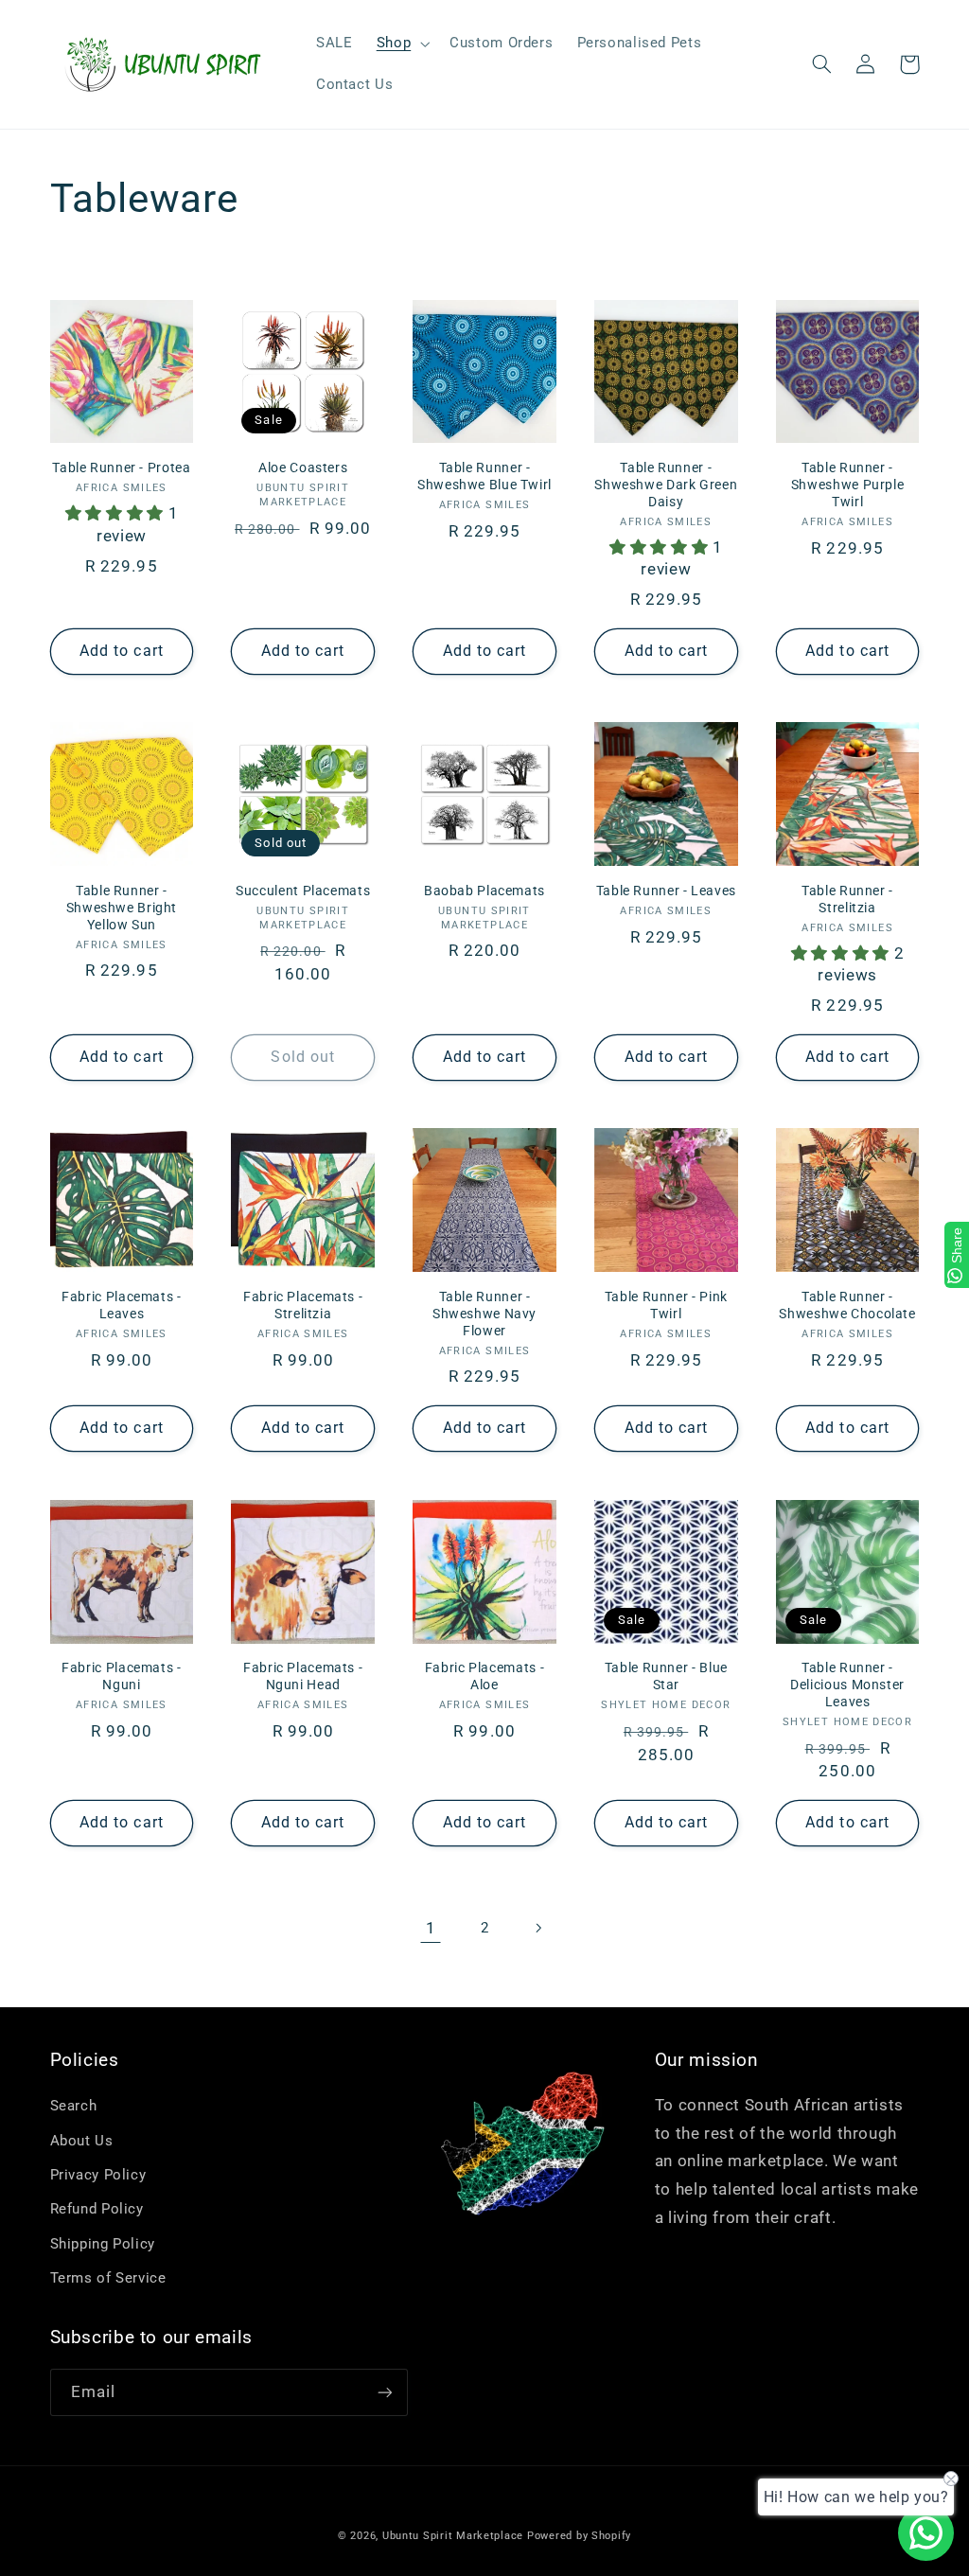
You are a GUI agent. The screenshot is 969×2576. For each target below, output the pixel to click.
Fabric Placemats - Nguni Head (303, 1676)
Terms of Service (108, 2278)
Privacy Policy (98, 2175)
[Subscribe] (384, 2392)
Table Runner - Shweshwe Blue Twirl (484, 476)
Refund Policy (97, 2209)
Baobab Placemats (484, 891)
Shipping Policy (103, 2244)
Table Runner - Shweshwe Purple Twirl (847, 485)
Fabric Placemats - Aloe (484, 1676)
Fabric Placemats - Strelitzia (303, 1305)
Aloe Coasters (303, 468)
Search (74, 2106)
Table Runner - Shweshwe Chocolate (847, 1305)
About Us (82, 2141)
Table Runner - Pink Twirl (666, 1305)
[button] (401, 44)
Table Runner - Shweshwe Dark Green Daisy (666, 485)
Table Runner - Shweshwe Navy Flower (484, 1314)
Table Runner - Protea (121, 468)
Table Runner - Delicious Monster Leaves (847, 1685)
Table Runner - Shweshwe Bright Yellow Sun (122, 908)
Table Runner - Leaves (666, 891)
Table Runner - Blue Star (666, 1676)
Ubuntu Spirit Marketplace (453, 2536)
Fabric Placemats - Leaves (121, 1305)
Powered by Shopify (579, 2536)
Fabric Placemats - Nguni (121, 1676)
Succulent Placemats (303, 891)
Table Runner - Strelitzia (847, 899)
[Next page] (538, 1928)
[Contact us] (926, 2533)
